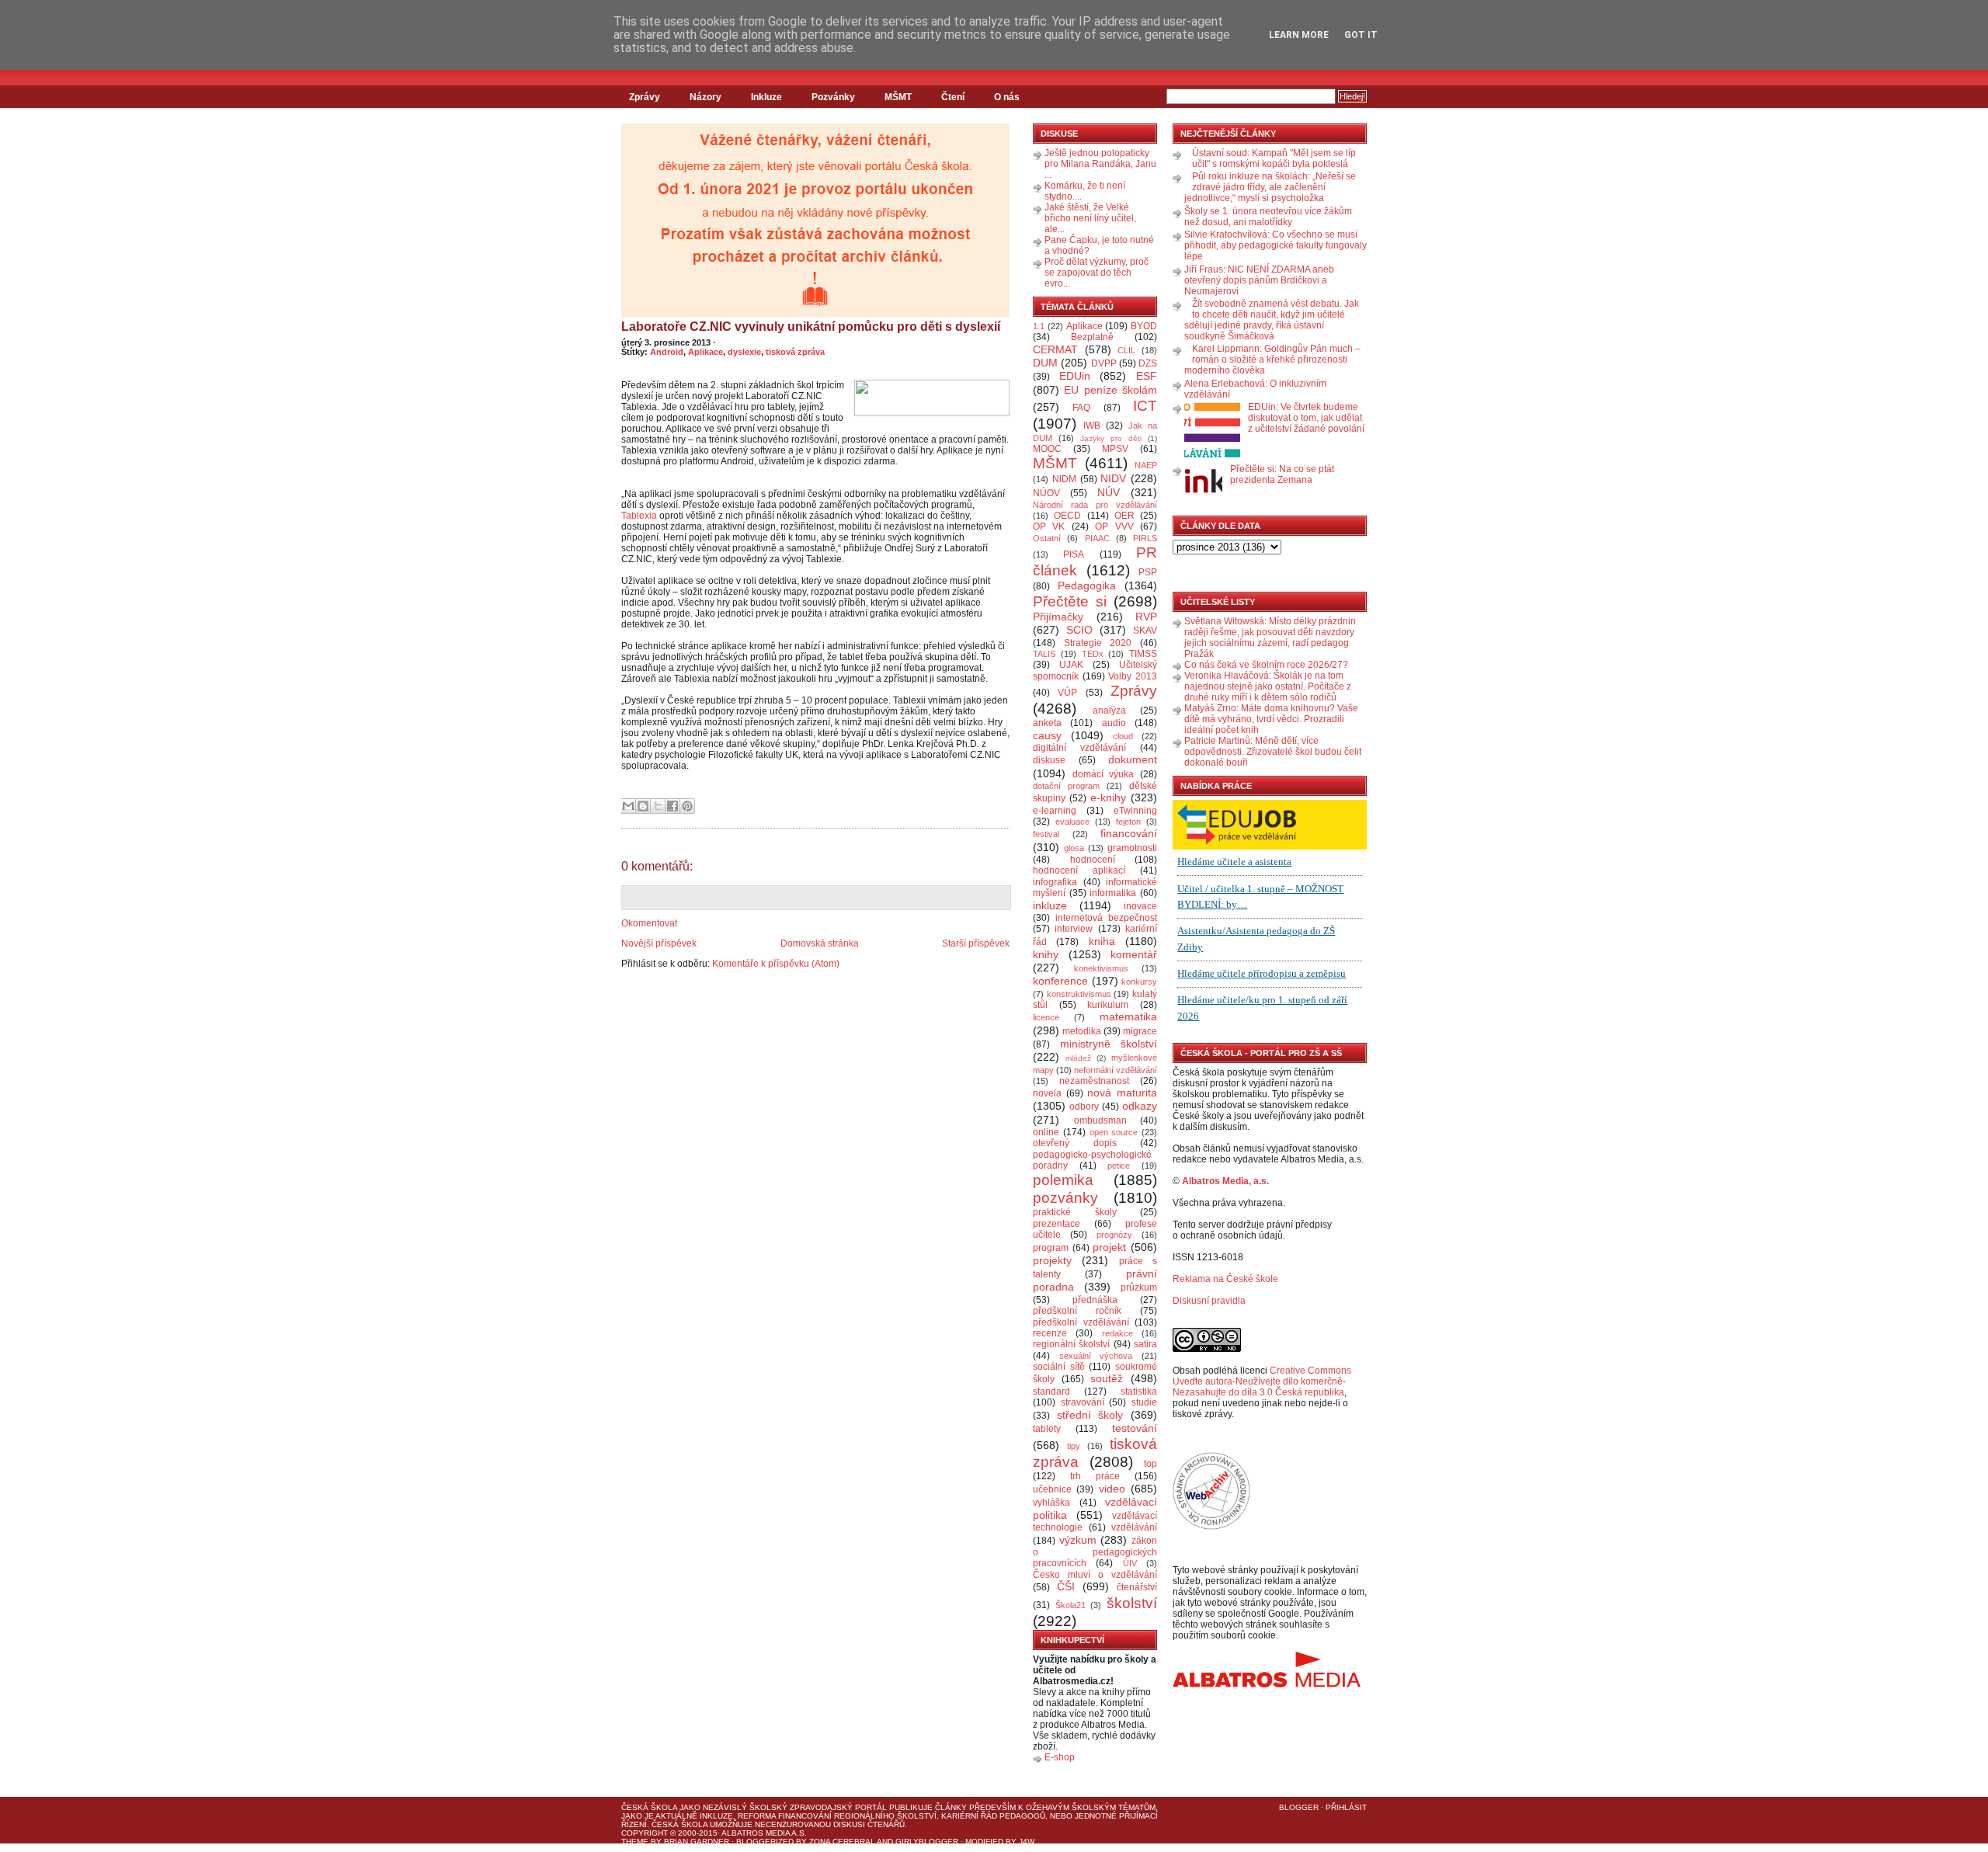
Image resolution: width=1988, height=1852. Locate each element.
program (1051, 1248)
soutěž (1107, 1378)
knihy (1046, 954)
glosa (1074, 848)
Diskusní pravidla (1209, 1301)
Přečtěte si (1070, 601)
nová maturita (1122, 1093)
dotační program (1066, 786)
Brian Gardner (697, 1842)
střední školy (1090, 1415)
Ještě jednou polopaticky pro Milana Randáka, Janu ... (1100, 164)
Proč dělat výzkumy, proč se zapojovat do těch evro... (1097, 273)
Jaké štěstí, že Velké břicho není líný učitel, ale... (1090, 218)
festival (1046, 834)
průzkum (1139, 1287)
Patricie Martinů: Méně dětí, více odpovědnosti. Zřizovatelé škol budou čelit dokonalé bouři (1273, 752)
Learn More (1299, 35)
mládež (1078, 1058)
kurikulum (1108, 1005)
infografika (1055, 882)
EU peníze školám (1110, 390)
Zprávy (645, 97)
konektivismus (1101, 968)
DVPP (1104, 363)
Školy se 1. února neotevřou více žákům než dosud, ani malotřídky (1268, 217)
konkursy (1139, 982)
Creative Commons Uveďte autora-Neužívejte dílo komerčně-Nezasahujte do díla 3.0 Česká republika (1262, 1381)
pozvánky (1065, 1198)
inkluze (1050, 905)
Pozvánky (833, 97)
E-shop (1060, 1757)
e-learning (1055, 811)
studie (1144, 1402)
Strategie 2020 (1098, 643)
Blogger (1299, 1807)
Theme (635, 1842)
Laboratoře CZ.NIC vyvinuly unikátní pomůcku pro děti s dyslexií (811, 327)
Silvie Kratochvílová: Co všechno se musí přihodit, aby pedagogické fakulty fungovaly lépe (1276, 245)
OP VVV (1114, 526)
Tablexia (639, 516)
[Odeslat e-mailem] (628, 806)
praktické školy (1075, 1212)
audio (1114, 723)
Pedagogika (1087, 585)
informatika (1113, 893)
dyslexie (744, 352)
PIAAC (1097, 538)
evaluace (1072, 822)
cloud (1123, 736)
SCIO (1079, 630)
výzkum (1078, 1540)
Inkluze (766, 97)
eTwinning (1135, 811)
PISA (1074, 554)
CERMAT (1055, 349)
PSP (1148, 572)
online (1046, 1132)
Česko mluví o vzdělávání (1095, 1575)
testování (1135, 1428)
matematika (1128, 1016)
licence (1046, 1017)
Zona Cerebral (842, 1842)
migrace (1140, 1031)
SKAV (1145, 631)
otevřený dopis (1075, 1143)
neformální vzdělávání (1116, 1070)
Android (667, 352)
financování (1129, 833)
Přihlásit (1346, 1807)
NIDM (1064, 479)
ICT (1145, 406)
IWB (1092, 426)
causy (1047, 735)
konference (1060, 981)
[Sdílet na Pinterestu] (687, 806)
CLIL (1126, 350)
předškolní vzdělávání (1081, 1322)
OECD (1067, 516)
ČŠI (1066, 1586)
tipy (1074, 1446)
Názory (706, 97)
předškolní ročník (1077, 1311)
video (1112, 1489)
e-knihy (1108, 797)
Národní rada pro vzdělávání (1095, 505)
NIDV (1113, 478)
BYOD (1144, 326)
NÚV (1109, 492)
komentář (1134, 954)
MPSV (1115, 449)
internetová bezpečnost (1106, 918)
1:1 (1039, 326)
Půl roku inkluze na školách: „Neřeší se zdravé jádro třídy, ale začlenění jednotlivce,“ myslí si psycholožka (1270, 187)
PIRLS (1145, 538)
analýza (1109, 711)
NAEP (1146, 465)
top (1150, 1464)
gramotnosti (1132, 848)
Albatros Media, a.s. (1225, 1181)
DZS (1148, 363)
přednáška (1095, 1300)
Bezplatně (1092, 337)
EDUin (1075, 376)
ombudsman (1100, 1121)
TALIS (1044, 654)
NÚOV (1046, 493)
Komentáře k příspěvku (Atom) (776, 964)
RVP (1146, 617)
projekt (1109, 1247)
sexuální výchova (1096, 1356)
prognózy (1114, 1235)
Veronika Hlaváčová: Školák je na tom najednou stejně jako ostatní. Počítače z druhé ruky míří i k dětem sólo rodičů (1268, 686)
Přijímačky (1058, 617)
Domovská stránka (820, 943)
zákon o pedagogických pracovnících (1095, 1552)
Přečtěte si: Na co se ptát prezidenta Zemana (1282, 474)
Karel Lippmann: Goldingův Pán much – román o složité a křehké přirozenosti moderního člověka (1272, 360)
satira (1145, 1344)
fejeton (1128, 822)
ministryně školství (1109, 1044)
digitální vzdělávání (1079, 748)
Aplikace (706, 352)
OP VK (1049, 526)
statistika (1139, 1392)
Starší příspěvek (976, 943)
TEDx (1093, 654)
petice (1119, 1166)
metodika (1082, 1031)
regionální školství (1071, 1344)
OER (1124, 516)
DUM (1045, 363)
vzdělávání (1134, 1527)
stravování (1083, 1402)
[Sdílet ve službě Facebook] (673, 806)
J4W (1027, 1842)
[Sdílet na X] (658, 806)
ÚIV (1130, 1563)
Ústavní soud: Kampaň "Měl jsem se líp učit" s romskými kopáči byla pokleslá (1274, 158)
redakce (1117, 1333)
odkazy (1140, 1106)
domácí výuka (1103, 774)
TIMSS (1143, 654)
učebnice (1052, 1489)
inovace (1140, 906)
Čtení (953, 97)
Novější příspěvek (659, 943)
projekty (1052, 1260)
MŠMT (898, 97)
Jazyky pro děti (1111, 438)
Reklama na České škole (1225, 1279)
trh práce (1095, 1476)
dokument (1133, 759)
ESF (1147, 376)
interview (1074, 929)
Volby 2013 (1133, 676)
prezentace (1057, 1224)
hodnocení (1093, 860)
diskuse (1049, 760)
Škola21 (1070, 1605)
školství (1132, 1603)
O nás (1007, 97)
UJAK (1071, 665)
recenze (1050, 1333)
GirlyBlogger (927, 1842)
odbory (1084, 1107)
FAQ (1081, 408)
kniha (1102, 941)
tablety (1047, 1429)
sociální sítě (1059, 1367)
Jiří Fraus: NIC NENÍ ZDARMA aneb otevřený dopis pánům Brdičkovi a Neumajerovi (1259, 280)
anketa (1047, 723)
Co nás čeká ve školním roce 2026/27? (1266, 665)
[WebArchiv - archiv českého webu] (1211, 1527)
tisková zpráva (795, 352)
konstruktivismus (1079, 994)
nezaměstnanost (1094, 1081)
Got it (1361, 35)
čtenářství (1137, 1587)
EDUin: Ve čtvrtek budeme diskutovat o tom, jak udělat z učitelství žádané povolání (1306, 418)
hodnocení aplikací (1079, 870)
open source (1114, 1132)
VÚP (1067, 693)
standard (1051, 1392)
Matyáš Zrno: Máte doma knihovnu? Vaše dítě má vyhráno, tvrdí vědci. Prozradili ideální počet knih (1271, 719)
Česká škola (649, 1807)
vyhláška (1051, 1503)
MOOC (1047, 449)
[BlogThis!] (643, 806)
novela (1047, 1093)
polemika (1063, 1180)
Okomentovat (649, 923)
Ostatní (1047, 538)
